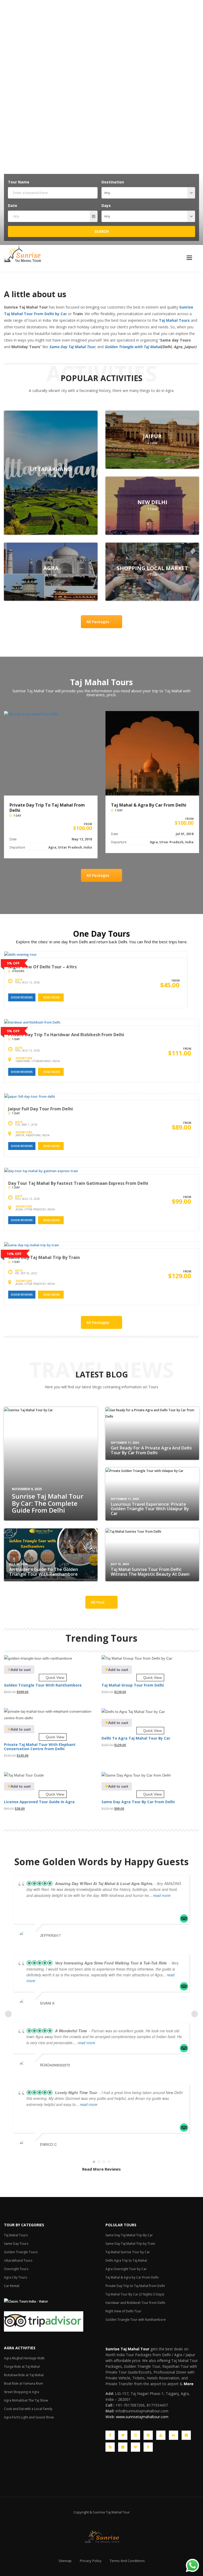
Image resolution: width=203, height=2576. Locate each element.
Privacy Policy (91, 2561)
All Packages (98, 622)
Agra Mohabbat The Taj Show (26, 2400)
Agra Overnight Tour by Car (126, 2269)
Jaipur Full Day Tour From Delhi (41, 1109)
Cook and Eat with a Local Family (28, 2409)
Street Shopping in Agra (22, 2392)
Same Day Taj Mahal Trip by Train (44, 1257)
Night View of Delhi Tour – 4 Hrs (42, 967)
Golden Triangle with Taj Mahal (133, 347)
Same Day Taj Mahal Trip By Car (129, 2235)
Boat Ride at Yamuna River (24, 2383)
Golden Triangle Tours (21, 2252)
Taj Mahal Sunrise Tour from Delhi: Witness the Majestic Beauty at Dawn (150, 1572)
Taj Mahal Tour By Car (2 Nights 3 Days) (147, 808)
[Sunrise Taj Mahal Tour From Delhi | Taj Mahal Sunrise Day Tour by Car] (22, 254)
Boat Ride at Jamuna (51, 469)
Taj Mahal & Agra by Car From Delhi (47, 805)
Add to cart (21, 1670)
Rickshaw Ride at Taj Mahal (24, 2375)
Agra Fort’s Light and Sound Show (29, 2417)
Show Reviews (22, 997)
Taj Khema (51, 568)
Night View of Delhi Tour (123, 2311)
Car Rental (12, 2286)
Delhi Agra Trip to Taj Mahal (126, 2260)
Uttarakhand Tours (18, 2260)
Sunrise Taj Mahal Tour (127, 2349)
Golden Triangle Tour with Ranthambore (43, 1685)
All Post (98, 1602)
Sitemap (65, 2561)
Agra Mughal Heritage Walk (24, 2358)
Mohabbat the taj (152, 502)
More (189, 2384)
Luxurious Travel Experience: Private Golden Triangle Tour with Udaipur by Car (150, 1509)
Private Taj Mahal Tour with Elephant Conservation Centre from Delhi (40, 1746)
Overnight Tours (16, 2269)
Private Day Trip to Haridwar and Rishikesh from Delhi (66, 1035)
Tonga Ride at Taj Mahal (22, 2367)
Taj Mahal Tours (16, 2235)
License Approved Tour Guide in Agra (39, 1802)
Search (101, 231)
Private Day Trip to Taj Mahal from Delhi (135, 2286)
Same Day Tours (16, 2244)
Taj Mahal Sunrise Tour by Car (128, 2252)
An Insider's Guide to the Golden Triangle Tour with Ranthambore (44, 1572)
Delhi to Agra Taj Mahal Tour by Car (136, 1738)
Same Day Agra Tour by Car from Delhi (138, 1802)
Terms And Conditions (127, 2561)
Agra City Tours (15, 2277)
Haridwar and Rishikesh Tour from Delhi (135, 2303)
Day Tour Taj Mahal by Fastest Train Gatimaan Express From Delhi (78, 1183)
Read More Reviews (101, 2169)
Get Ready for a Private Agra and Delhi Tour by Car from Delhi (151, 1450)
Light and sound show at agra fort (152, 436)
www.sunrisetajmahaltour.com (142, 2417)
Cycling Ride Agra (152, 568)
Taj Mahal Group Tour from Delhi (133, 1685)
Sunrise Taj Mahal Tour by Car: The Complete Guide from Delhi (48, 1503)
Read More (52, 997)
